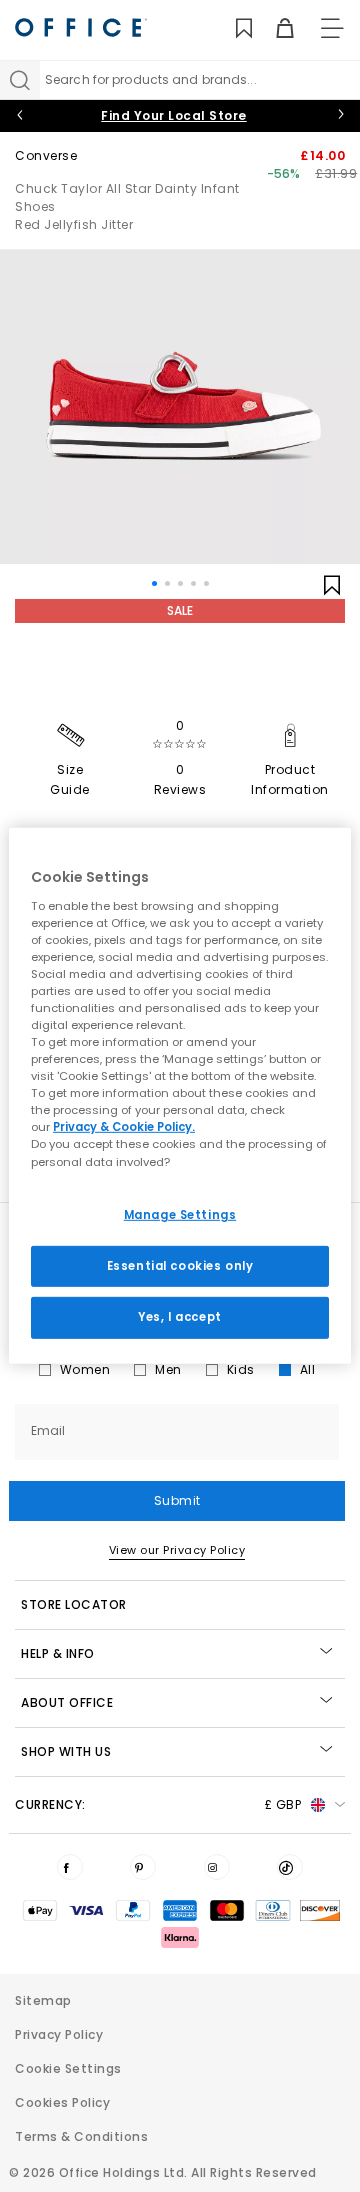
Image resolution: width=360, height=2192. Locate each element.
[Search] (20, 80)
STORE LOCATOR (74, 1604)
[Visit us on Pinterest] (143, 1867)
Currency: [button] (158, 1804)
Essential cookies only (180, 1265)
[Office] (81, 27)
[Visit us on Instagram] (217, 1867)
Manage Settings (180, 1214)
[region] (180, 1096)
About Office (67, 1702)
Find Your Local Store (174, 115)
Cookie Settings (68, 2068)
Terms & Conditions (81, 2136)
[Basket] (273, 28)
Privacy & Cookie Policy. (124, 1127)
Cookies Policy (62, 2102)
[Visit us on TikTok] (290, 1867)
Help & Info (58, 1653)
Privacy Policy (59, 2034)
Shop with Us (66, 1751)
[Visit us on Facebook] (70, 1867)
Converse (46, 155)
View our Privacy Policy (177, 1550)
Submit (177, 1500)
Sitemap (43, 2000)
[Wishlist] (232, 28)
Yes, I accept (179, 1317)
